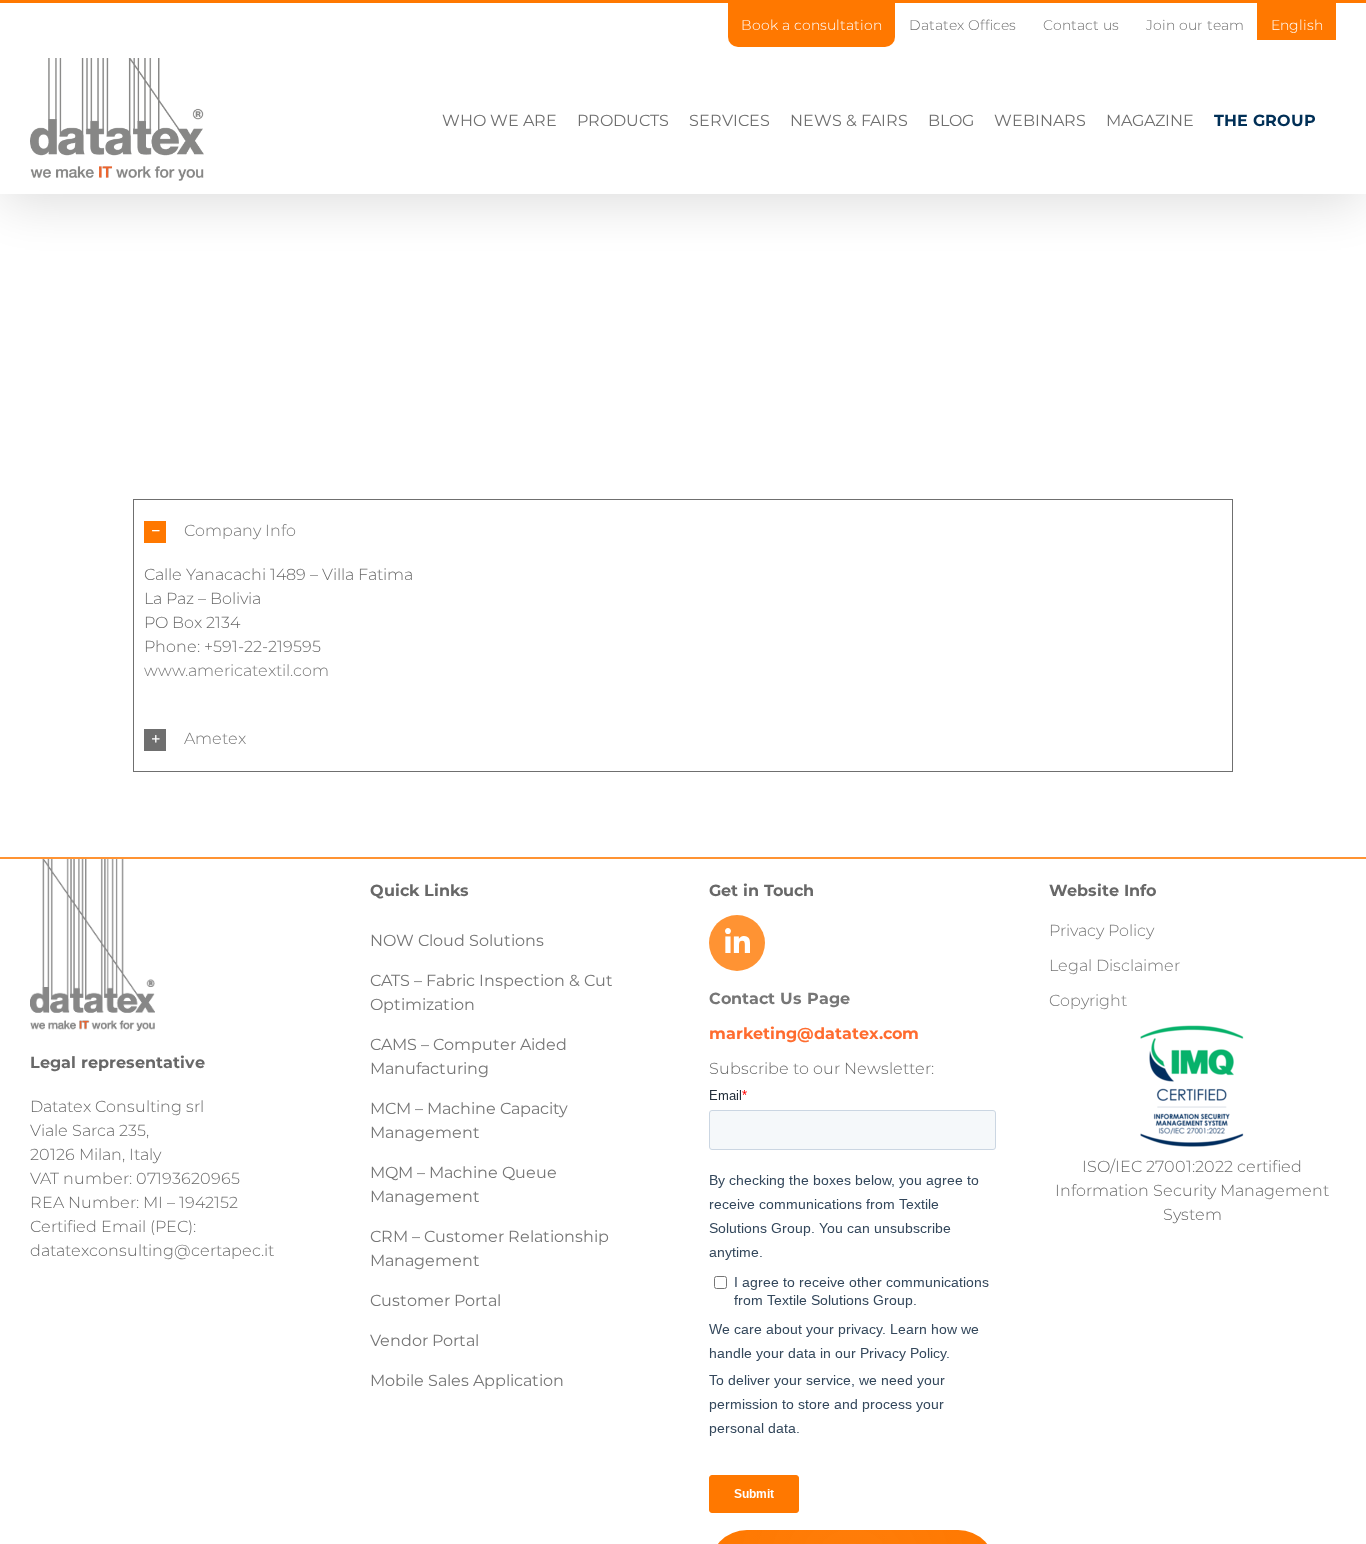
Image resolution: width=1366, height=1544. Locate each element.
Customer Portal (435, 1300)
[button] (683, 531)
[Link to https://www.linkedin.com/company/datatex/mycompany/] (737, 943)
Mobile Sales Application (467, 1380)
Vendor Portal (426, 1340)
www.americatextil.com (236, 670)
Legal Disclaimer (1114, 965)
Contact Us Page (779, 998)
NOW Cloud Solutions (457, 940)
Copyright (1088, 1000)
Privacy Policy (1101, 930)
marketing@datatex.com (814, 1033)
